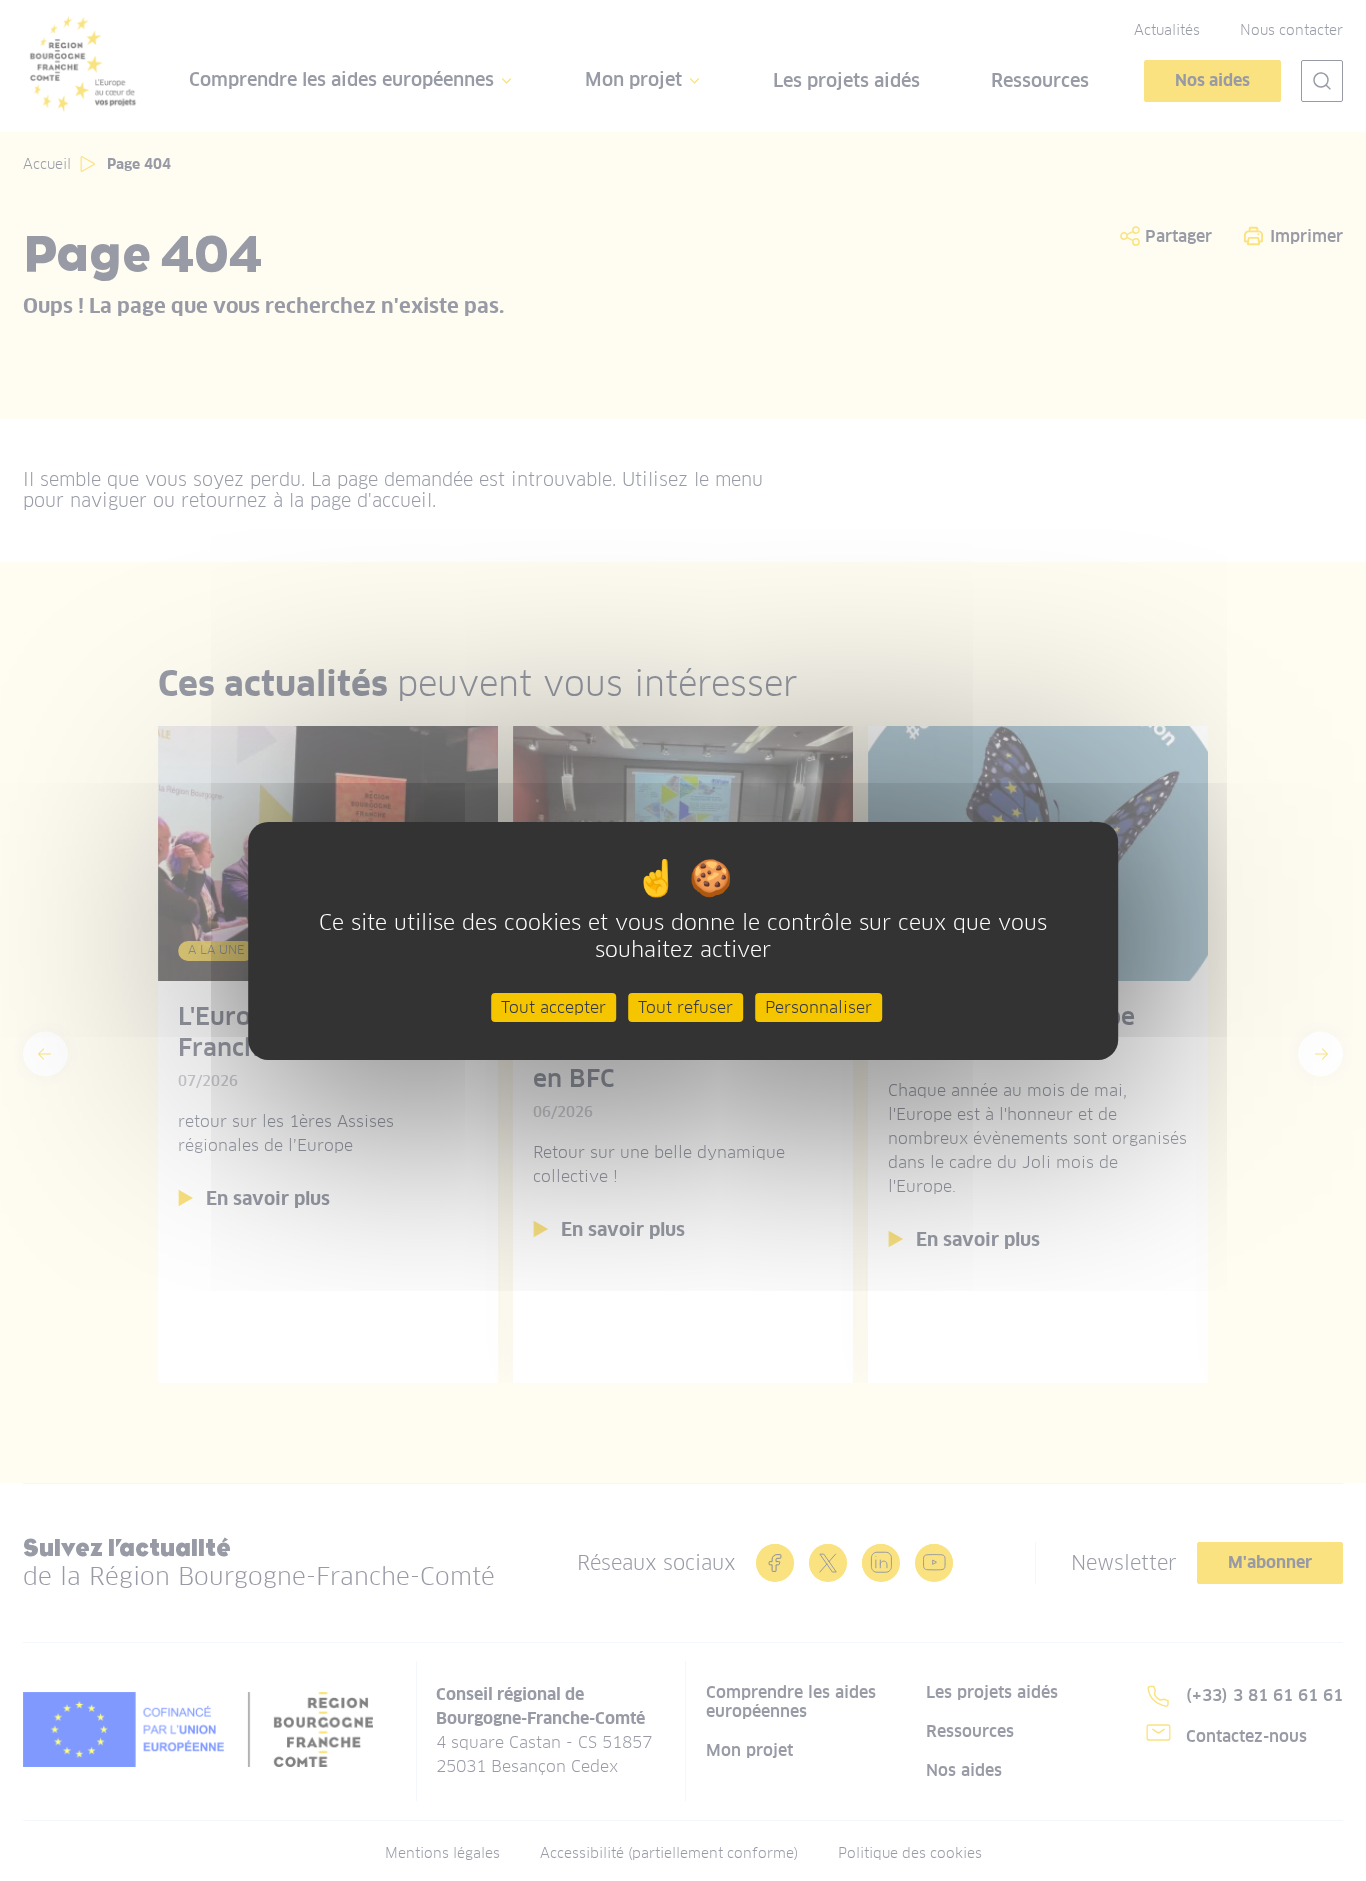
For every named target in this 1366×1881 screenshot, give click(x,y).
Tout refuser (685, 1006)
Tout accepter (553, 1006)
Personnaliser (818, 1006)
